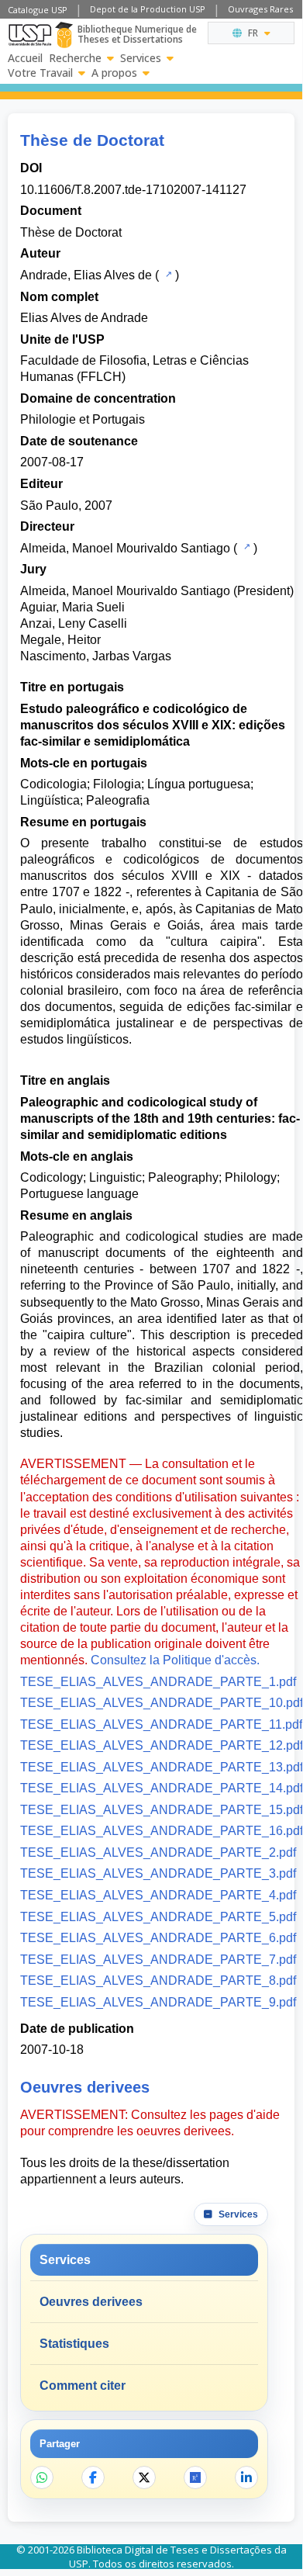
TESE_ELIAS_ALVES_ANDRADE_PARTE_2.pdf (158, 1852)
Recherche (75, 58)
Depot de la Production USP (148, 9)
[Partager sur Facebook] (93, 2477)
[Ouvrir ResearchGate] (195, 2477)
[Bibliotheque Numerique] (64, 35)
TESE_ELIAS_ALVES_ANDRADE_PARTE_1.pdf (158, 1682)
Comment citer (83, 2386)
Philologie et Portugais (83, 419)
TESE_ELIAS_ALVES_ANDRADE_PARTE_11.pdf (161, 1724)
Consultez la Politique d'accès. (175, 1660)
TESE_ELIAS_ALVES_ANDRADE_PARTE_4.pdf (158, 1895)
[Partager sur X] (144, 2477)
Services (141, 58)
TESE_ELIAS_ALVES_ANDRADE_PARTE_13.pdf (162, 1767)
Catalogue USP (38, 10)
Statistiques (74, 2344)
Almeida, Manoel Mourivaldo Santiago (125, 548)
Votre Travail (40, 73)
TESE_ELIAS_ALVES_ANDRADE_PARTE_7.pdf (158, 1960)
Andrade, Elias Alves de (86, 275)
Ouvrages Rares (260, 9)
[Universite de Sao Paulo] (30, 35)
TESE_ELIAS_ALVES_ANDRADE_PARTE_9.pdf (158, 2002)
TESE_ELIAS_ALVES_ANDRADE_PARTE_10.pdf (162, 1703)
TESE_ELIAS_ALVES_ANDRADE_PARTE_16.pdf (162, 1831)
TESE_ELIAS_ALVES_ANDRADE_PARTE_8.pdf (158, 1980)
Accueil (25, 58)
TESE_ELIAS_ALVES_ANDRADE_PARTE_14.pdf (162, 1788)
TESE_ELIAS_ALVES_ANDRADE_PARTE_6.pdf (158, 1938)
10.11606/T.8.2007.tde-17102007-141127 (133, 190)
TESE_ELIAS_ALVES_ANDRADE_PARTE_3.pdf (158, 1873)
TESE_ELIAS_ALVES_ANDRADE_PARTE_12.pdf (162, 1745)
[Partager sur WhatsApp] (42, 2477)
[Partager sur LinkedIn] (246, 2477)
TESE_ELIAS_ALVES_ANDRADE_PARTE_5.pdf (158, 1917)
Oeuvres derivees (91, 2302)
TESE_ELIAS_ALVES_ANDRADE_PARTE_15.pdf (162, 1810)
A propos (114, 73)
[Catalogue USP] (167, 274)
